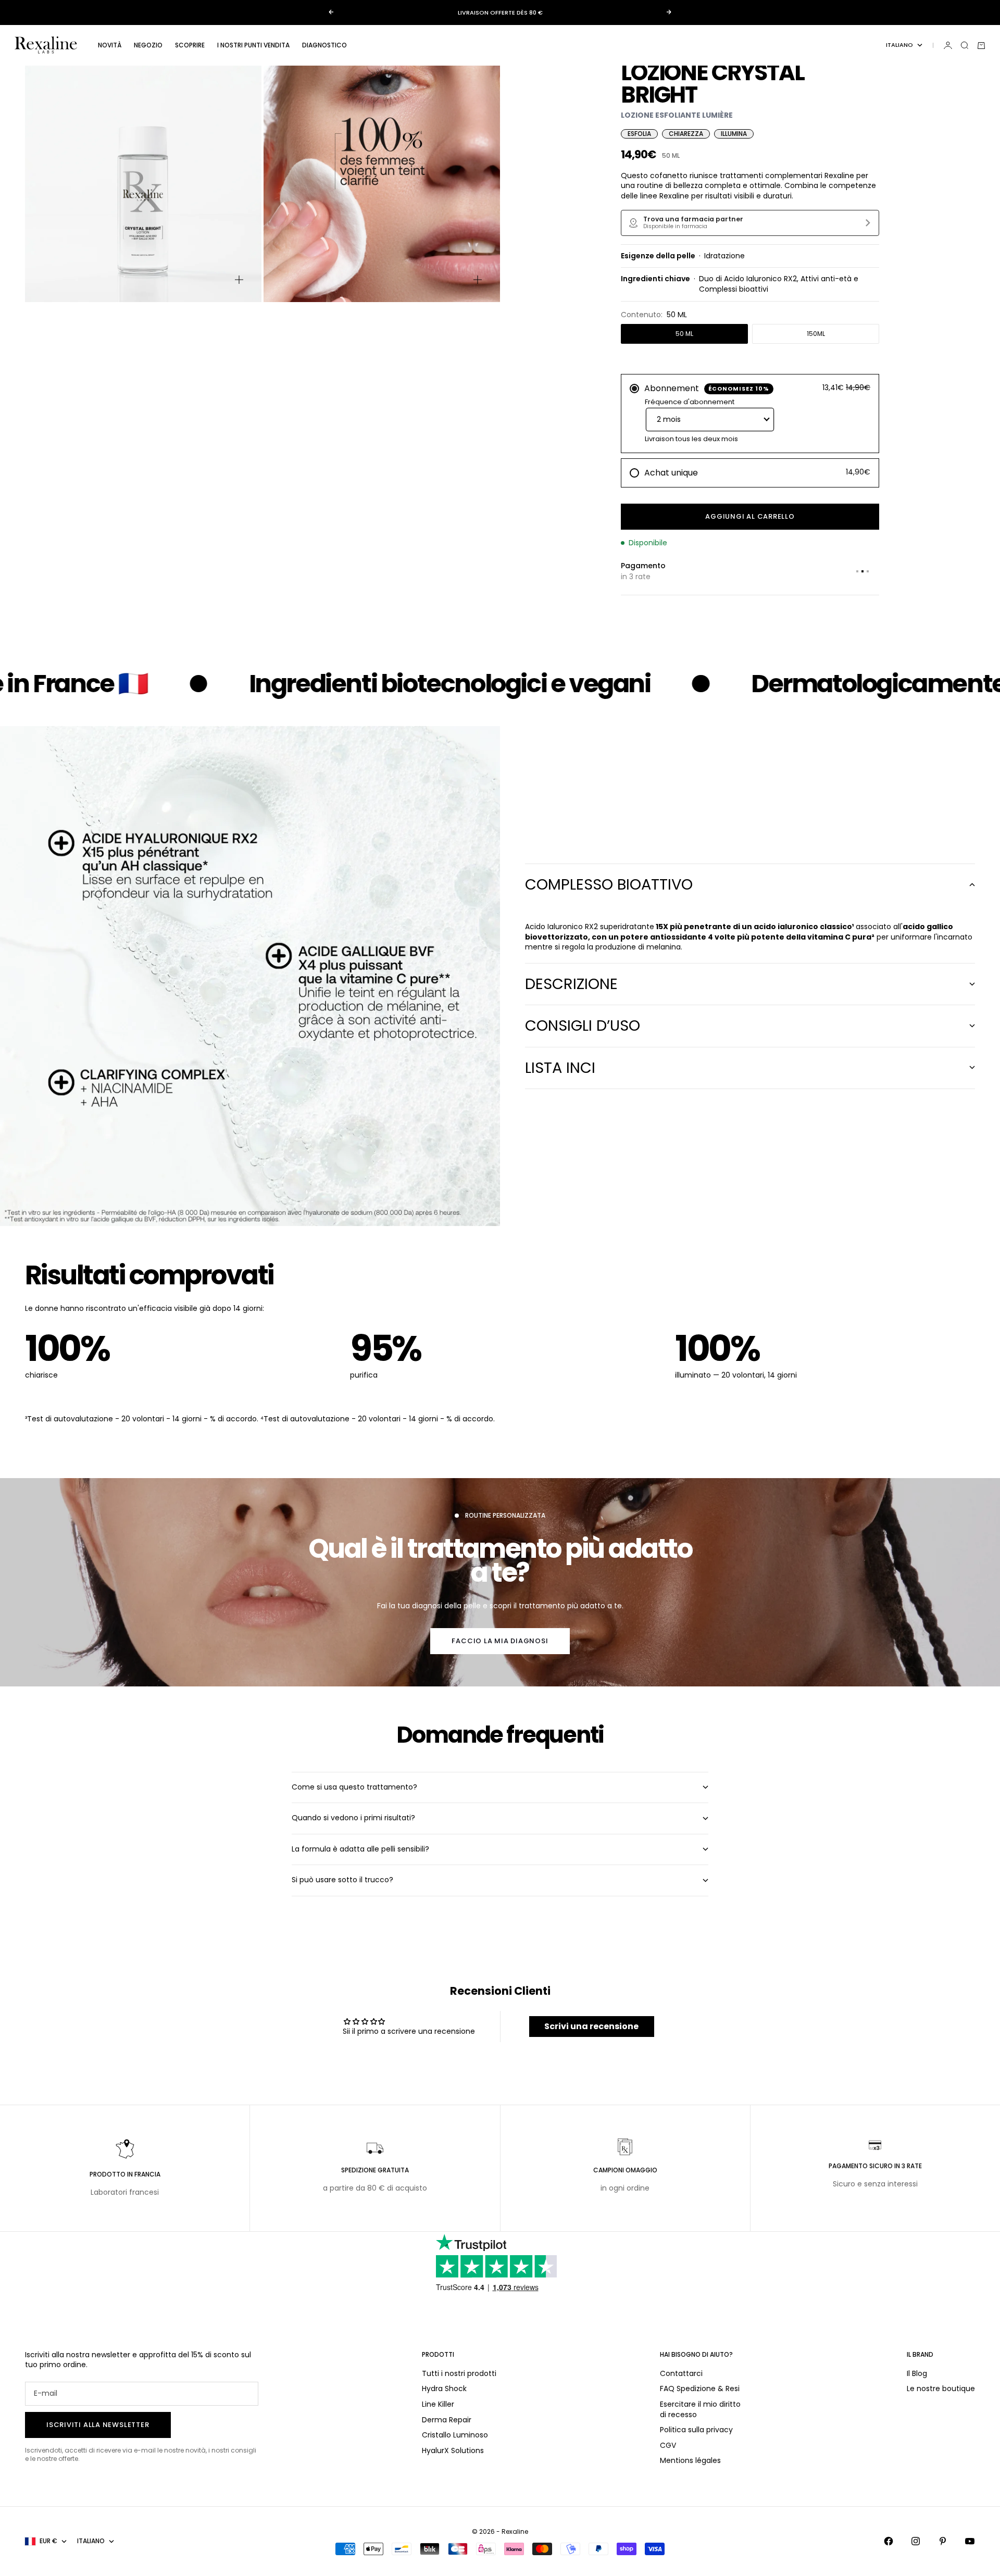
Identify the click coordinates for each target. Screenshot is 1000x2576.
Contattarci (681, 2373)
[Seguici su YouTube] (970, 2541)
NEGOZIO (148, 45)
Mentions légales (690, 2460)
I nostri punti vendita (253, 45)
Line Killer (438, 2404)
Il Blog (917, 2373)
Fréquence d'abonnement (690, 402)
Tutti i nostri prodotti (459, 2373)
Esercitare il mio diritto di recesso (700, 2409)
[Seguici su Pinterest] (943, 2541)
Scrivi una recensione (591, 2026)
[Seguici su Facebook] (889, 2541)
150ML (816, 334)
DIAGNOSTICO (324, 45)
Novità (110, 45)
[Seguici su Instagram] (916, 2541)
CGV (668, 2445)
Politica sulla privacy (696, 2430)
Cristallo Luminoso (455, 2435)
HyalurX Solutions (453, 2450)
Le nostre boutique (941, 2389)
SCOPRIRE (190, 45)
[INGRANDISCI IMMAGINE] (239, 280)
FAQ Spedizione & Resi (700, 2389)
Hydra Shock (444, 2389)
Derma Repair (447, 2420)
